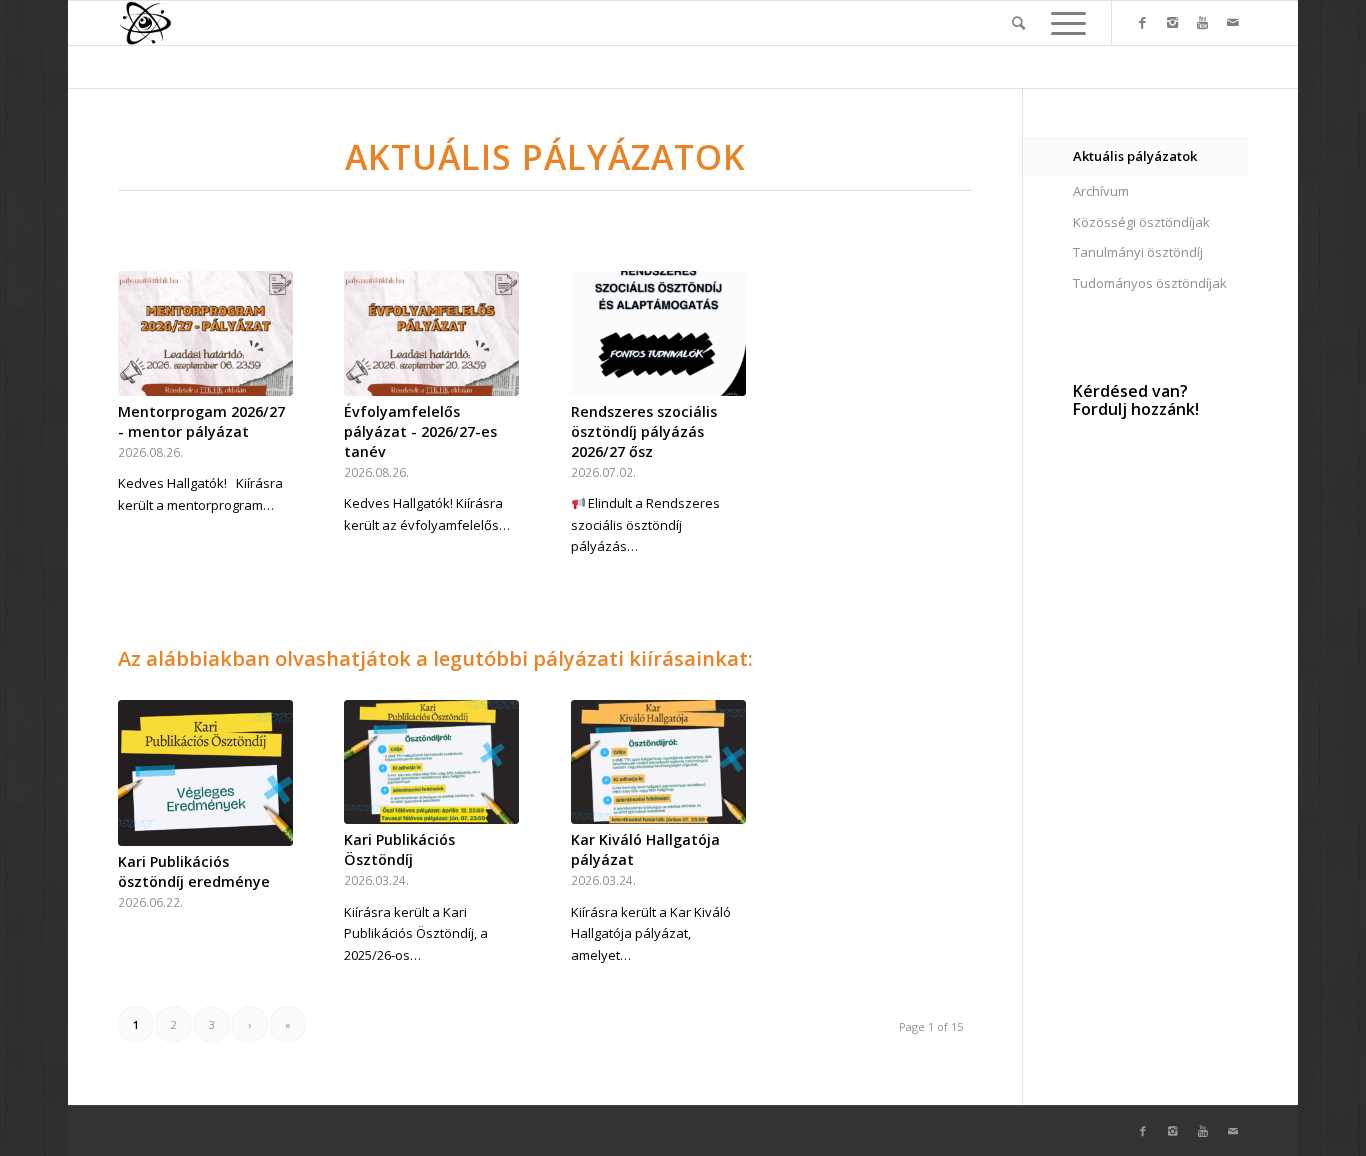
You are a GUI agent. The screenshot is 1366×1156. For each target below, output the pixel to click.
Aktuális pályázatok (1135, 156)
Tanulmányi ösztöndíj (1138, 252)
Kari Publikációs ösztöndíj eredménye (194, 871)
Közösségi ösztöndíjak (1141, 222)
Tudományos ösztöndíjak (1150, 283)
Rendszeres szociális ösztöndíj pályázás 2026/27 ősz (644, 431)
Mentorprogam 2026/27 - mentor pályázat (201, 421)
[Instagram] (1173, 22)
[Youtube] (1203, 22)
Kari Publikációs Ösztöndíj (399, 849)
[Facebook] (1143, 22)
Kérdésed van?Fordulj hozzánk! (1136, 400)
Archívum (1101, 191)
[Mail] (1233, 22)
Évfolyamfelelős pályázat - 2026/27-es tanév (420, 431)
